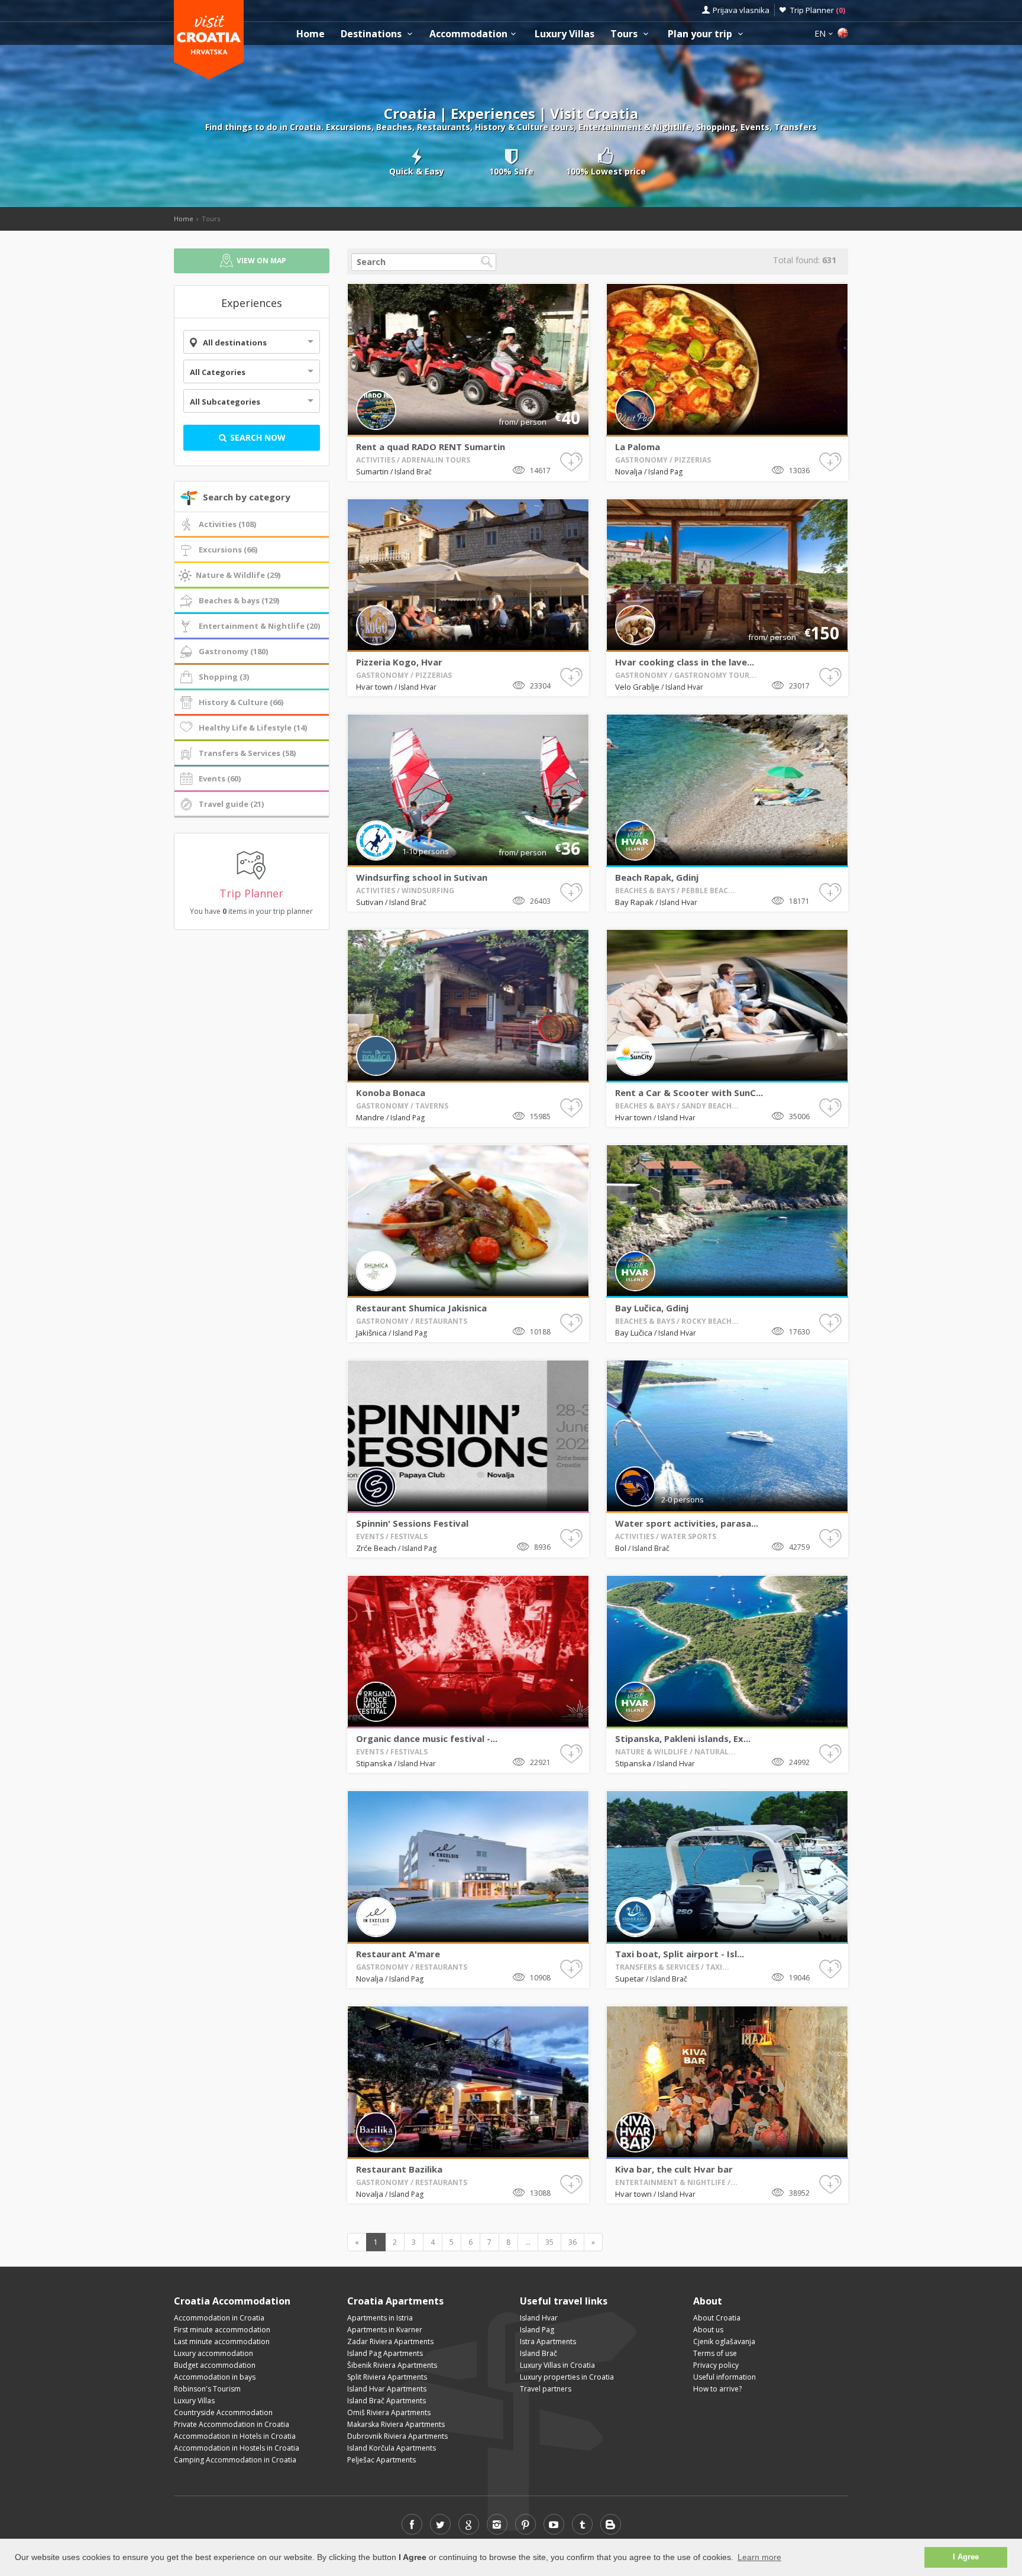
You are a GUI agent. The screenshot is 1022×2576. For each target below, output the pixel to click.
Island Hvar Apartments (387, 2389)
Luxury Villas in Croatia (557, 2365)
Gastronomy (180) (233, 651)
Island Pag (665, 472)
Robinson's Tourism (207, 2389)
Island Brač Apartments (387, 2401)
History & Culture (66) (241, 702)
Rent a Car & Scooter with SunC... (689, 1093)
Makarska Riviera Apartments (396, 2424)
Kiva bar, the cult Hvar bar (674, 2169)
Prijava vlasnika (741, 10)
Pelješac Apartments (381, 2460)
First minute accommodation (222, 2330)
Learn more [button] (759, 2557)
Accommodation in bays (215, 2377)
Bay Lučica (634, 1333)
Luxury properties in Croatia (567, 2377)
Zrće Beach (376, 1548)
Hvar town (374, 687)
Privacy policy (716, 2365)
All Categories (218, 372)
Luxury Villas (565, 34)
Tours (625, 34)
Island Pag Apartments (385, 2353)
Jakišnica (371, 1333)
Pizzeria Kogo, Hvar (399, 662)
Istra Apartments (548, 2341)
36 (573, 2242)
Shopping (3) (224, 677)
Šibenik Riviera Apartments (392, 2365)
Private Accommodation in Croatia (232, 2424)
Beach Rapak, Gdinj (657, 877)
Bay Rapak (634, 902)
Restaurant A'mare (398, 1954)
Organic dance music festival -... (427, 1738)
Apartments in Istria (380, 2318)
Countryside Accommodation (223, 2412)
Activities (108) (227, 524)
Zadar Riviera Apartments (390, 2341)
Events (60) (220, 778)
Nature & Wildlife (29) (238, 575)
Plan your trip (701, 34)
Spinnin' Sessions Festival (412, 1523)
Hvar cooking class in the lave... (685, 662)
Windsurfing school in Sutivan (422, 877)
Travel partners (546, 2389)
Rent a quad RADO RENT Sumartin (431, 447)
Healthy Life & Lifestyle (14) (253, 728)
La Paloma (638, 447)
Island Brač (413, 472)
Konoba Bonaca (391, 1093)
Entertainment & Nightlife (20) (259, 626)
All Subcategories (225, 402)
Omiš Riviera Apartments (389, 2412)
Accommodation (468, 34)
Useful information (725, 2377)
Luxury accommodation (214, 2353)
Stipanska (374, 1763)
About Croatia (717, 2318)
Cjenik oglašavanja (724, 2341)
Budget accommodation (215, 2365)
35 (549, 2242)
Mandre (370, 1117)
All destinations (235, 342)
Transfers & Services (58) (247, 753)
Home (311, 34)
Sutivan (370, 902)
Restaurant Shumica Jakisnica (421, 1308)
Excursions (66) (228, 550)
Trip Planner (818, 10)
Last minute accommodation (222, 2341)
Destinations (372, 34)
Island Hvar (418, 687)
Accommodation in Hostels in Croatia (237, 2448)
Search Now (257, 437)
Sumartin (372, 471)
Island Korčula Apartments (392, 2448)
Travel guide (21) (231, 804)
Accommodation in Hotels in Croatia (235, 2436)
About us (708, 2330)
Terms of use (715, 2353)
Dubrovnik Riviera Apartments (397, 2436)
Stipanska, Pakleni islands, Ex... (683, 1738)
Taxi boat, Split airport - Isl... (680, 1954)
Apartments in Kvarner (385, 2330)
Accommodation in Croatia (219, 2318)
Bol (621, 1548)
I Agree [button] (966, 2557)
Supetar (630, 1979)
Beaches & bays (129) (239, 600)
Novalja (629, 471)
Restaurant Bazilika (399, 2169)
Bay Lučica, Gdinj (652, 1308)
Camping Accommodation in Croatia (235, 2460)
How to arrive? (717, 2389)
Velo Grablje (637, 687)
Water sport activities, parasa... (687, 1523)
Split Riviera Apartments (387, 2377)
